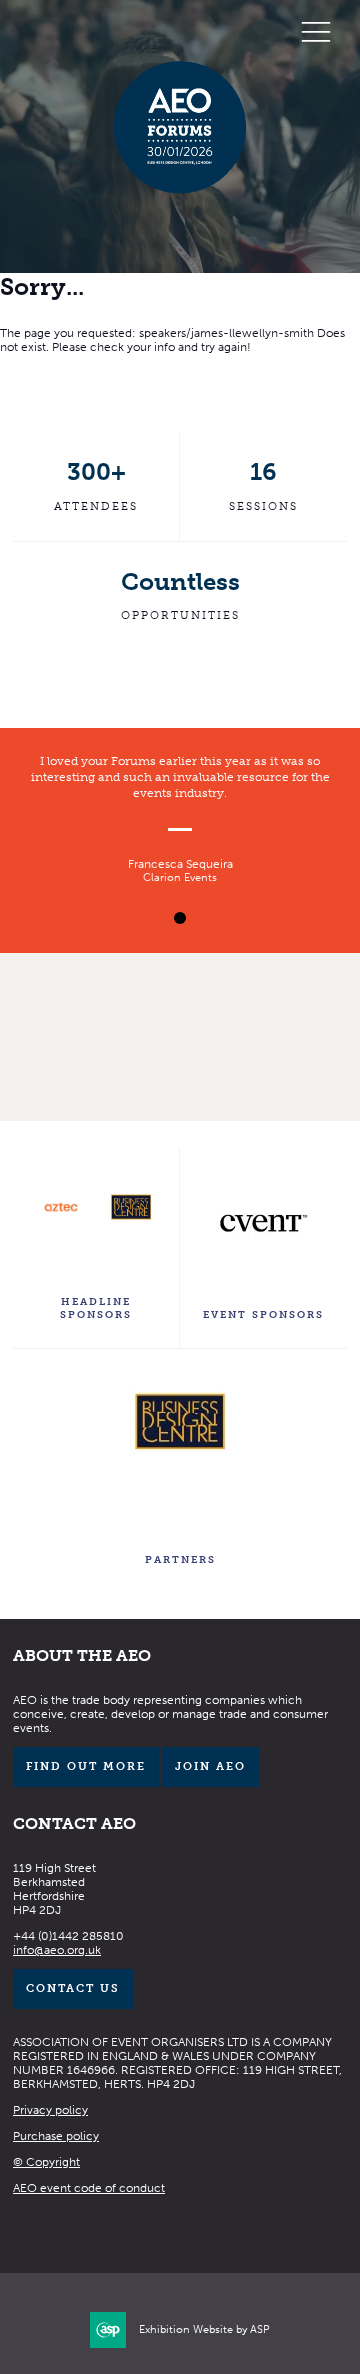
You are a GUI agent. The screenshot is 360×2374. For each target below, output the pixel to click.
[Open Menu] (316, 31)
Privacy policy (50, 2110)
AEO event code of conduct (89, 2188)
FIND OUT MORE (86, 1766)
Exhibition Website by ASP (204, 2329)
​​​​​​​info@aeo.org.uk (57, 1950)
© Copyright (46, 2162)
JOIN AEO (210, 1766)
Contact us (73, 1988)
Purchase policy (56, 2136)
